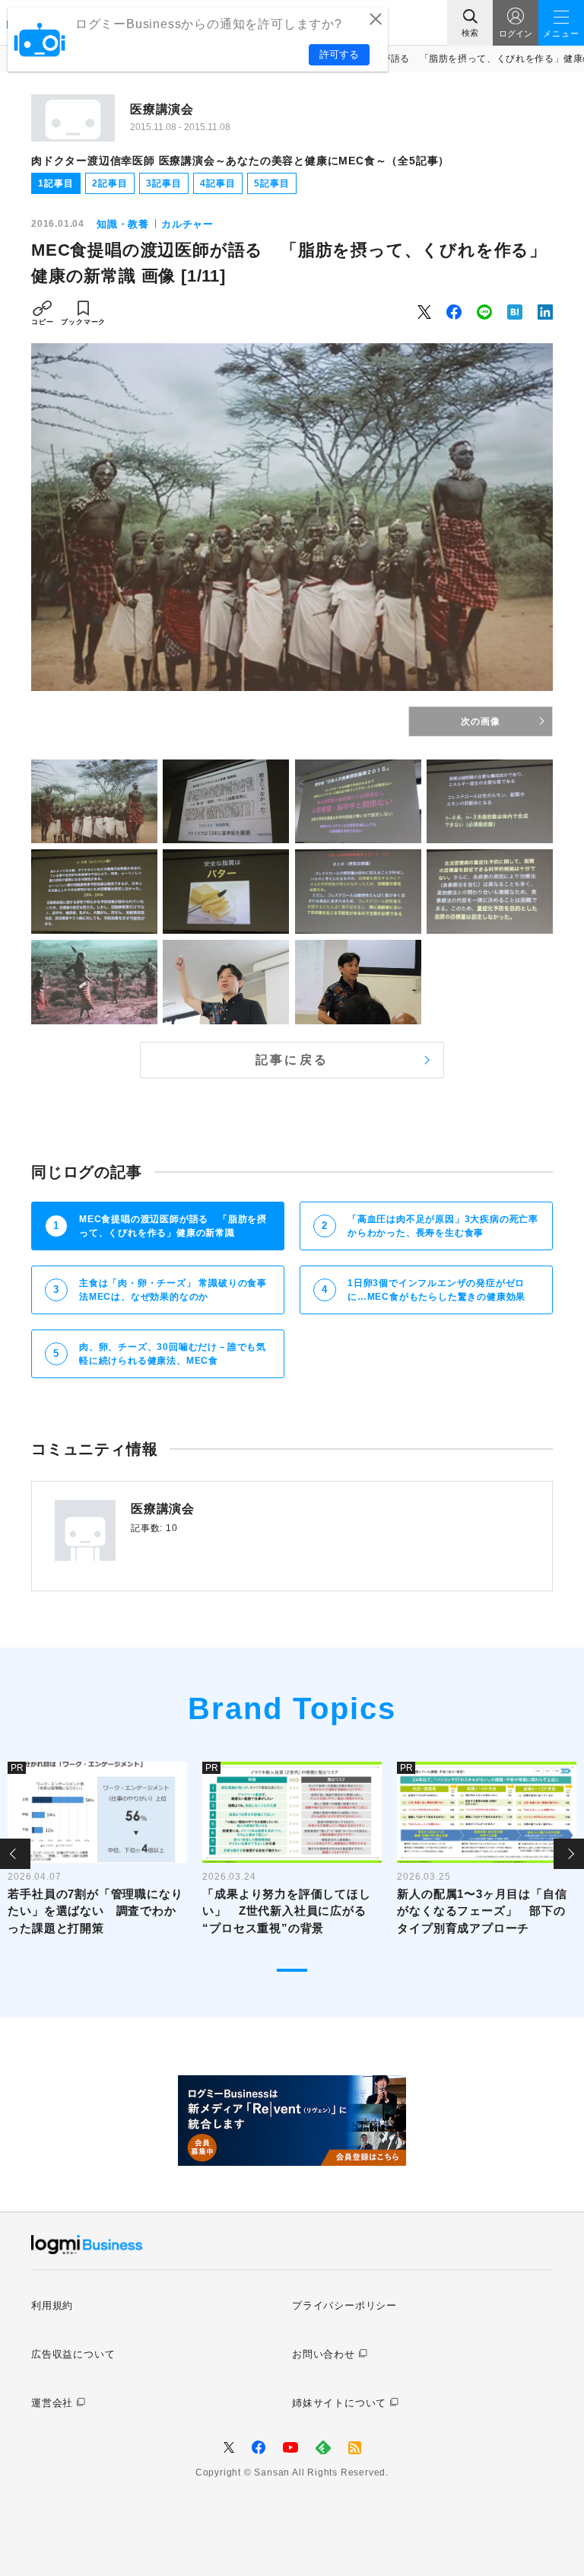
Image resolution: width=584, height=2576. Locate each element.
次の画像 (480, 721)
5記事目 (271, 183)
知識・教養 (123, 224)
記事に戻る (292, 1060)
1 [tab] (292, 1970)
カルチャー (187, 224)
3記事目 (163, 183)
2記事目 (109, 183)
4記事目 (217, 183)
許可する (339, 54)
